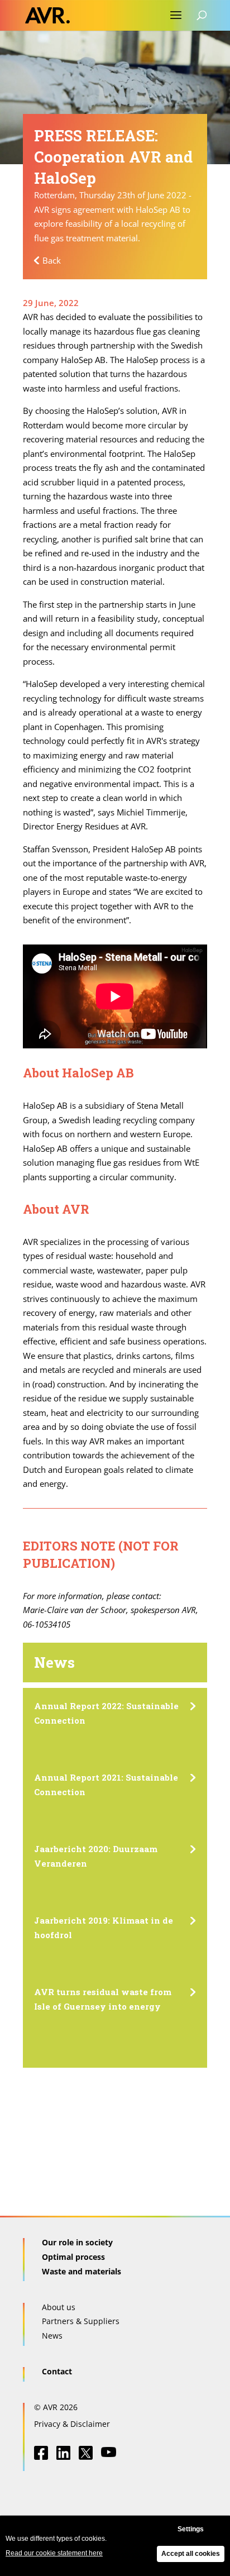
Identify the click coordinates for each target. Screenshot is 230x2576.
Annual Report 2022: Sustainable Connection (106, 1713)
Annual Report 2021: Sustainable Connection (106, 1785)
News (52, 2336)
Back (52, 260)
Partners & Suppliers (81, 2321)
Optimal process (73, 2257)
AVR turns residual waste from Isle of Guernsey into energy (103, 1999)
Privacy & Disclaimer (72, 2424)
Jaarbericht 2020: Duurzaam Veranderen (96, 1856)
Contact (57, 2371)
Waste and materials (82, 2271)
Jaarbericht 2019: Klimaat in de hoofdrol (104, 1928)
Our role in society (77, 2242)
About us (59, 2307)
